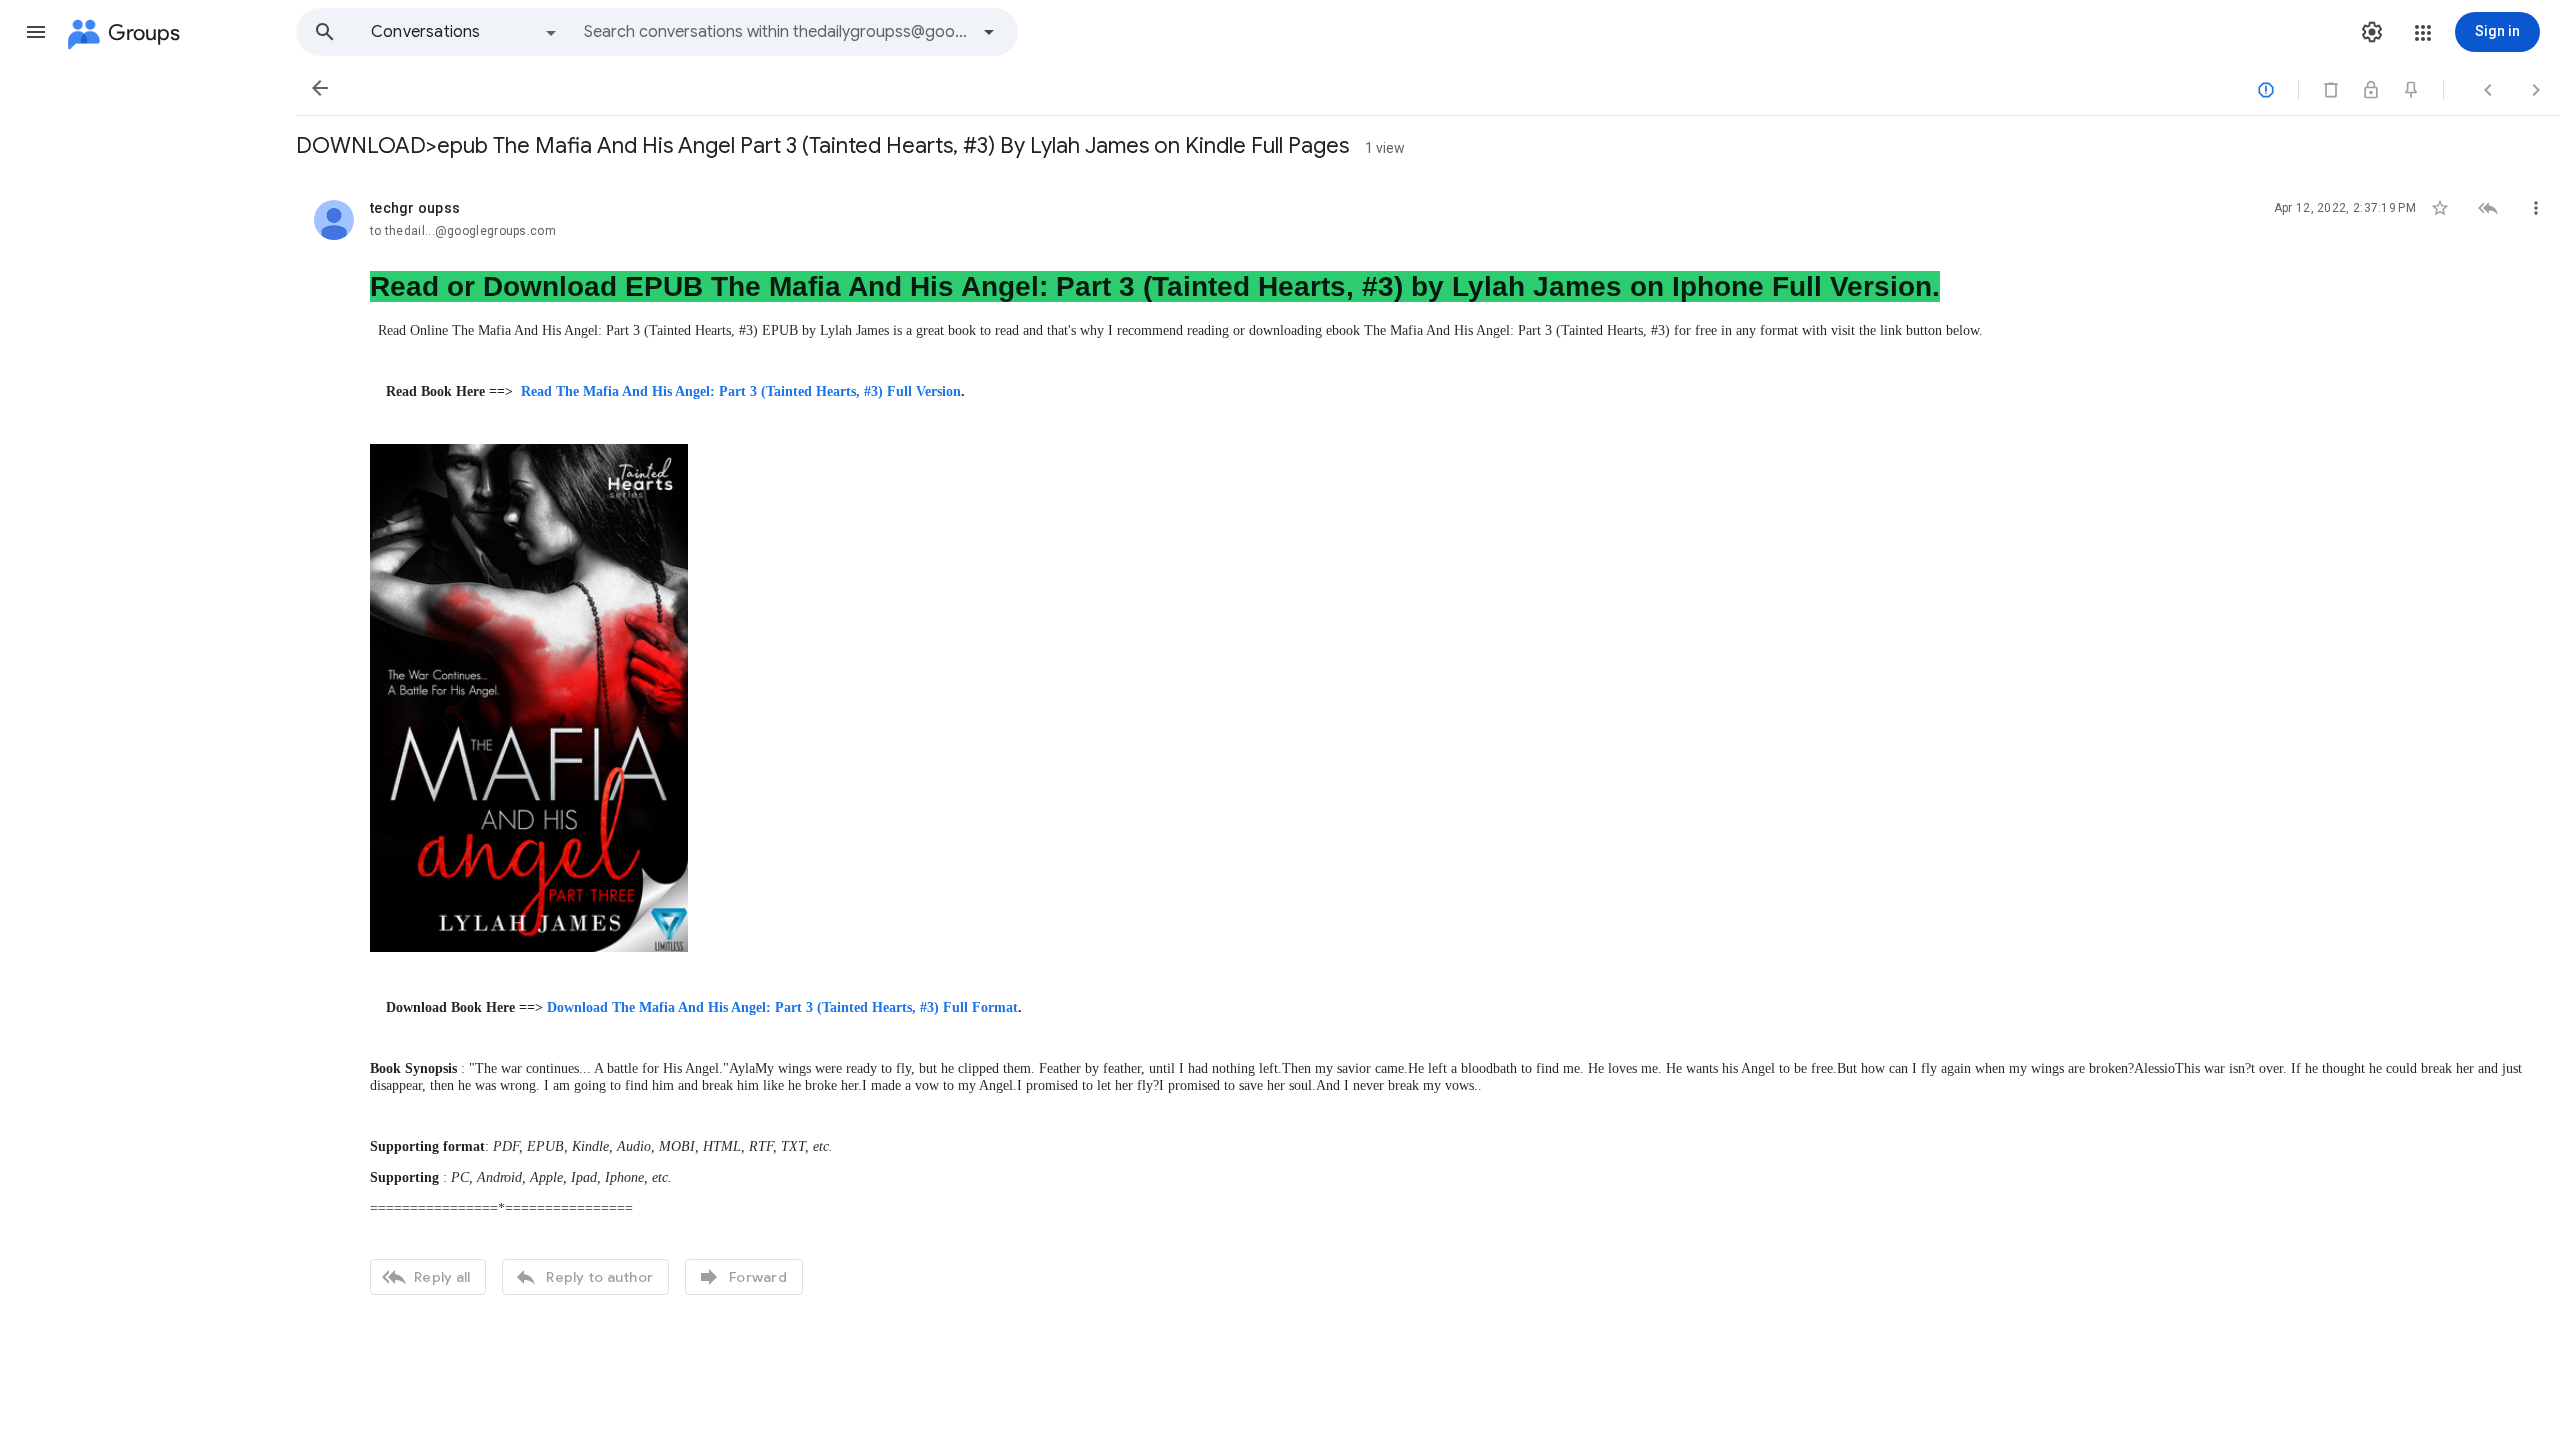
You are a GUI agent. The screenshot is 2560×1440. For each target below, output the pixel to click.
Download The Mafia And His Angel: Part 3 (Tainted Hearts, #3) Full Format (782, 1007)
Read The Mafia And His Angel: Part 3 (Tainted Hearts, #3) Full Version (741, 391)
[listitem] (1428, 745)
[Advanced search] (989, 32)
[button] (36, 32)
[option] (465, 32)
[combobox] (776, 32)
